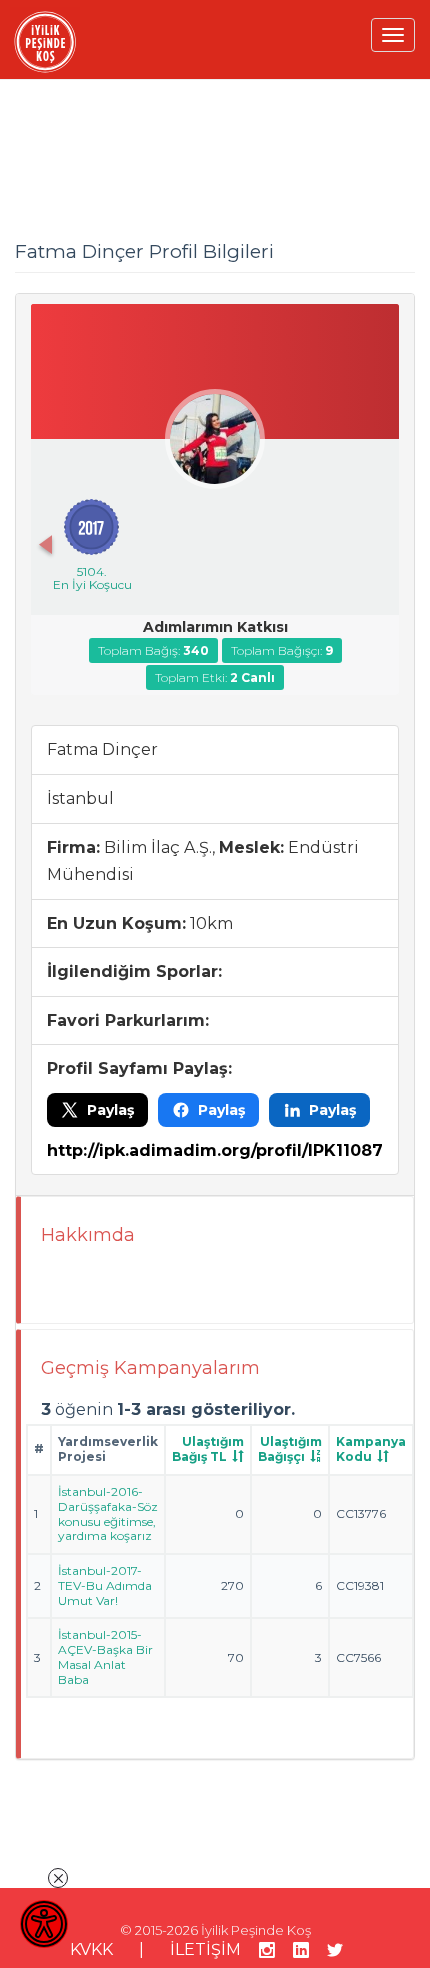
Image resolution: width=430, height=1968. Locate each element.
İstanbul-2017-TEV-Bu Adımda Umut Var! (105, 1585)
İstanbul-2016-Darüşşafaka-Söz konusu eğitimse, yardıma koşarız (108, 1513)
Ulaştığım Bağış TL (208, 1449)
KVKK (91, 1949)
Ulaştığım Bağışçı (290, 1449)
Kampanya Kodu (371, 1449)
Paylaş (110, 1110)
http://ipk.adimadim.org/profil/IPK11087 (215, 1150)
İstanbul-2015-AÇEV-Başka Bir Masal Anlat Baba (105, 1656)
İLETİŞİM (205, 1949)
